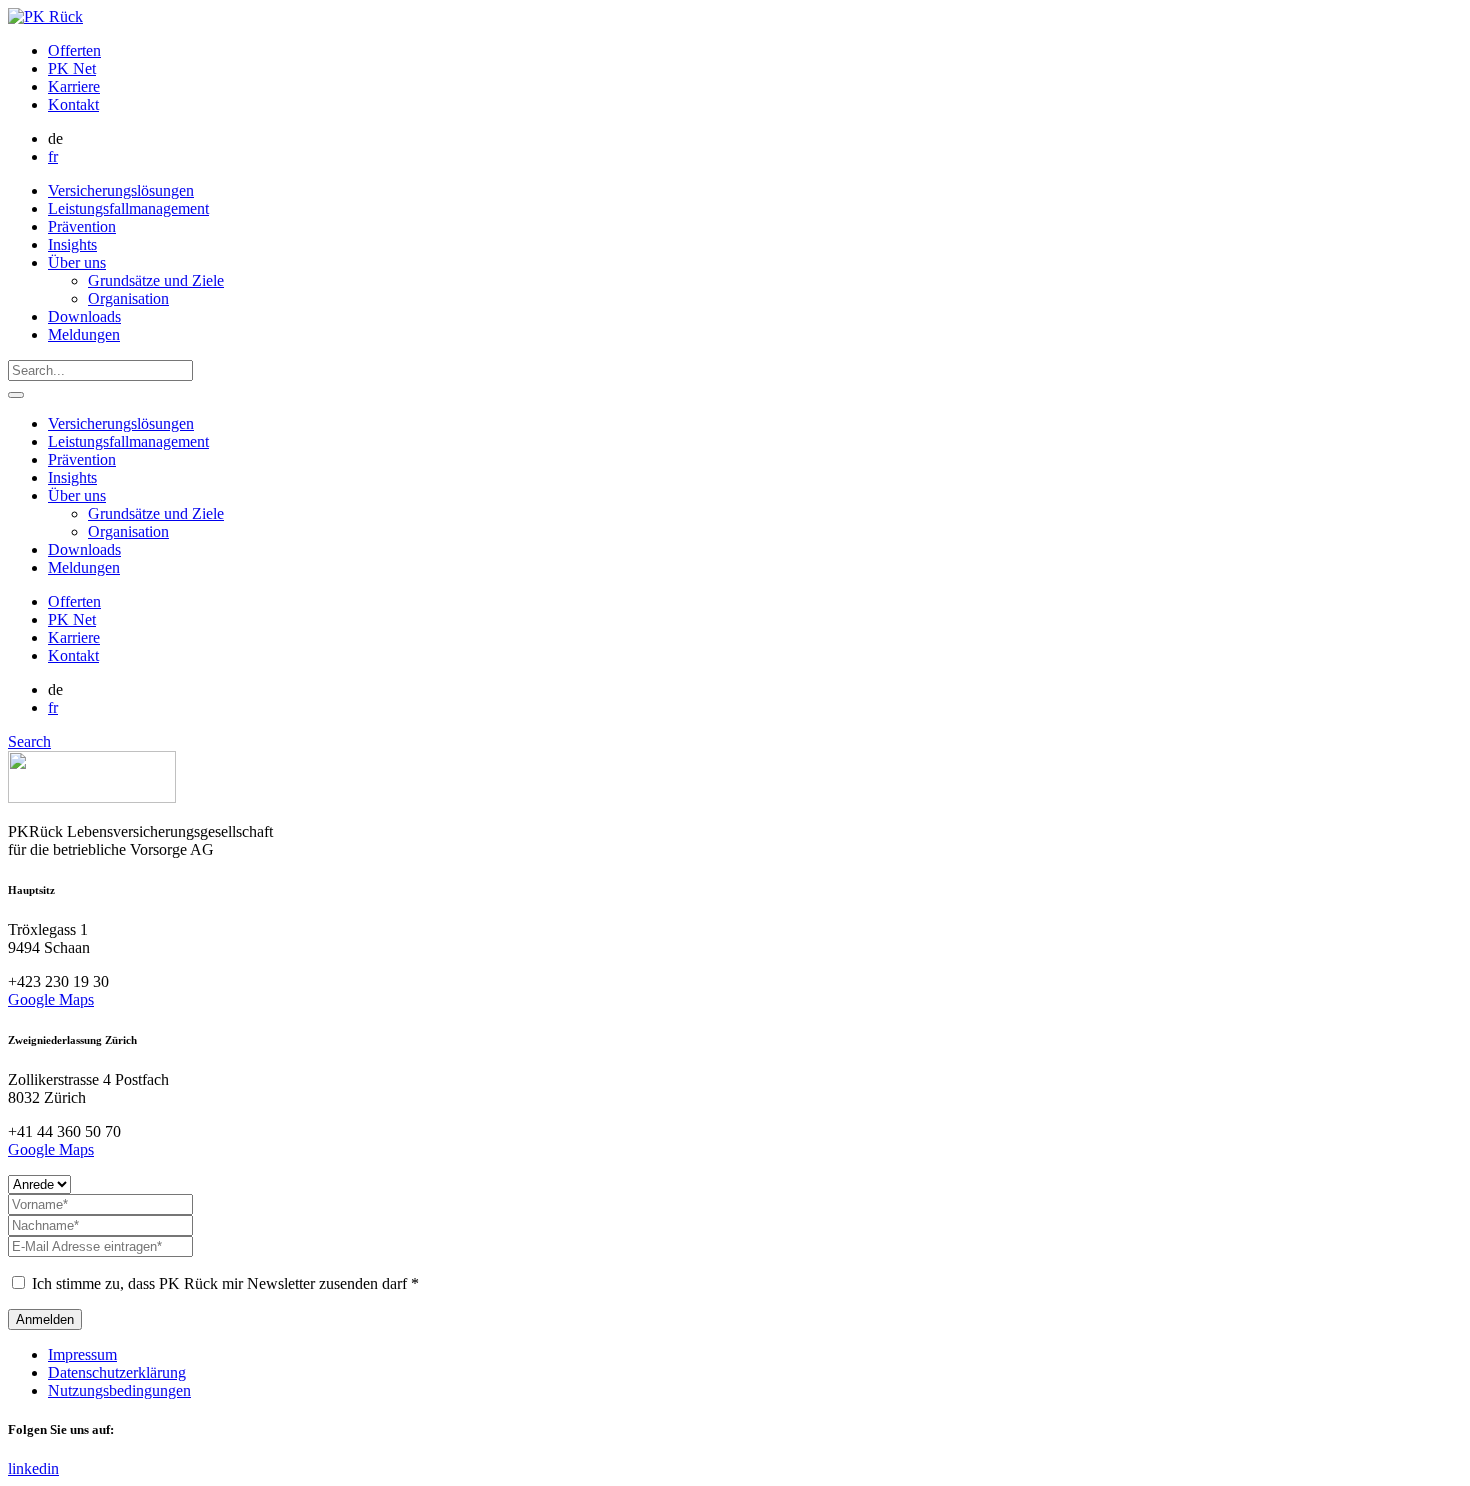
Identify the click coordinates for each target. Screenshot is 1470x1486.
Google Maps (51, 999)
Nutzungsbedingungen (119, 1390)
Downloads (84, 316)
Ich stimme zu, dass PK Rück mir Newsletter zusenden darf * (223, 1283)
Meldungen (84, 334)
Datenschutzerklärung (117, 1372)
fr (53, 156)
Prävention (82, 226)
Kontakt (73, 104)
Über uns (77, 262)
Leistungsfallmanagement (128, 208)
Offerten (74, 50)
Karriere (74, 86)
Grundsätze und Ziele (156, 280)
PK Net (72, 68)
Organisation (128, 298)
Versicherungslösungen (121, 190)
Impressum (82, 1354)
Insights (72, 244)
